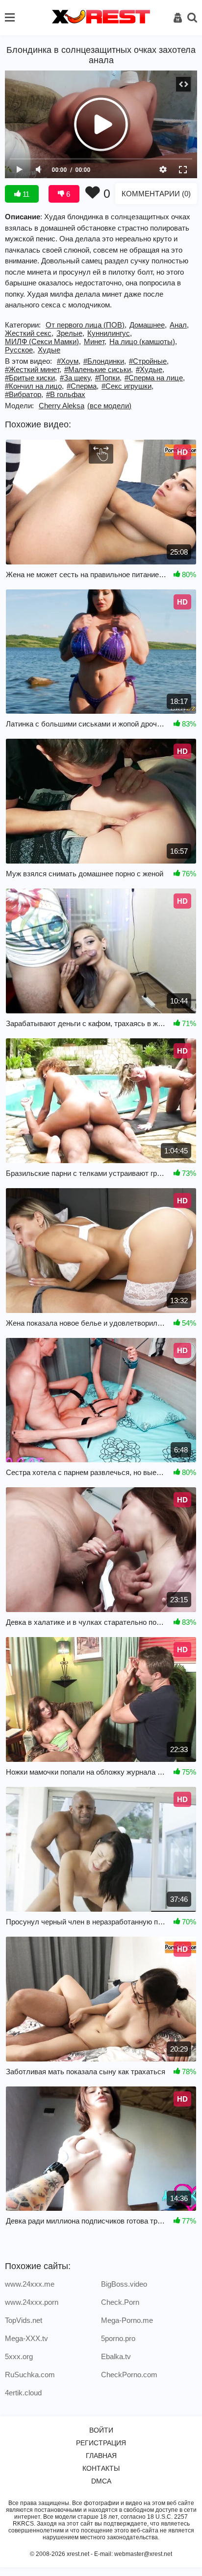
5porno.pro (118, 2338)
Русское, (20, 350)
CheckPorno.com (129, 2375)
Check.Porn (120, 2302)
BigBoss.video (124, 2284)
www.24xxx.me (30, 2284)
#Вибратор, (24, 394)
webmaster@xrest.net (143, 2554)
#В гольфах (66, 394)
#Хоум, (69, 361)
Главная (101, 2456)
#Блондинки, (105, 361)
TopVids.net (24, 2320)
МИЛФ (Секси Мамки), (43, 341)
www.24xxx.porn (32, 2302)
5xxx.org (19, 2356)
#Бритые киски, (31, 378)
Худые (49, 350)
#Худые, (150, 369)
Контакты (101, 2468)
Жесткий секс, (29, 333)
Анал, (179, 325)
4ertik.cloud (23, 2393)
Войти (101, 2430)
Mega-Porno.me (127, 2320)
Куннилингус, (110, 333)
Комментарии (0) (156, 194)
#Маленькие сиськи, (99, 369)
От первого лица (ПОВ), (86, 325)
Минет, (95, 341)
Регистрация (101, 2443)
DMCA (101, 2481)
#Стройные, (149, 361)
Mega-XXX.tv (26, 2338)
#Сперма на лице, (155, 378)
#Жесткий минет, (33, 369)
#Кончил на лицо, (34, 386)
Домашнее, (148, 325)
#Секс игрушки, (127, 386)
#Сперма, (83, 386)
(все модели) (109, 406)
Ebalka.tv (116, 2356)
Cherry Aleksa (62, 406)
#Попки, (108, 378)
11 (25, 194)
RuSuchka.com (30, 2375)
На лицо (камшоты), (143, 341)
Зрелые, (70, 333)
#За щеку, (76, 378)
